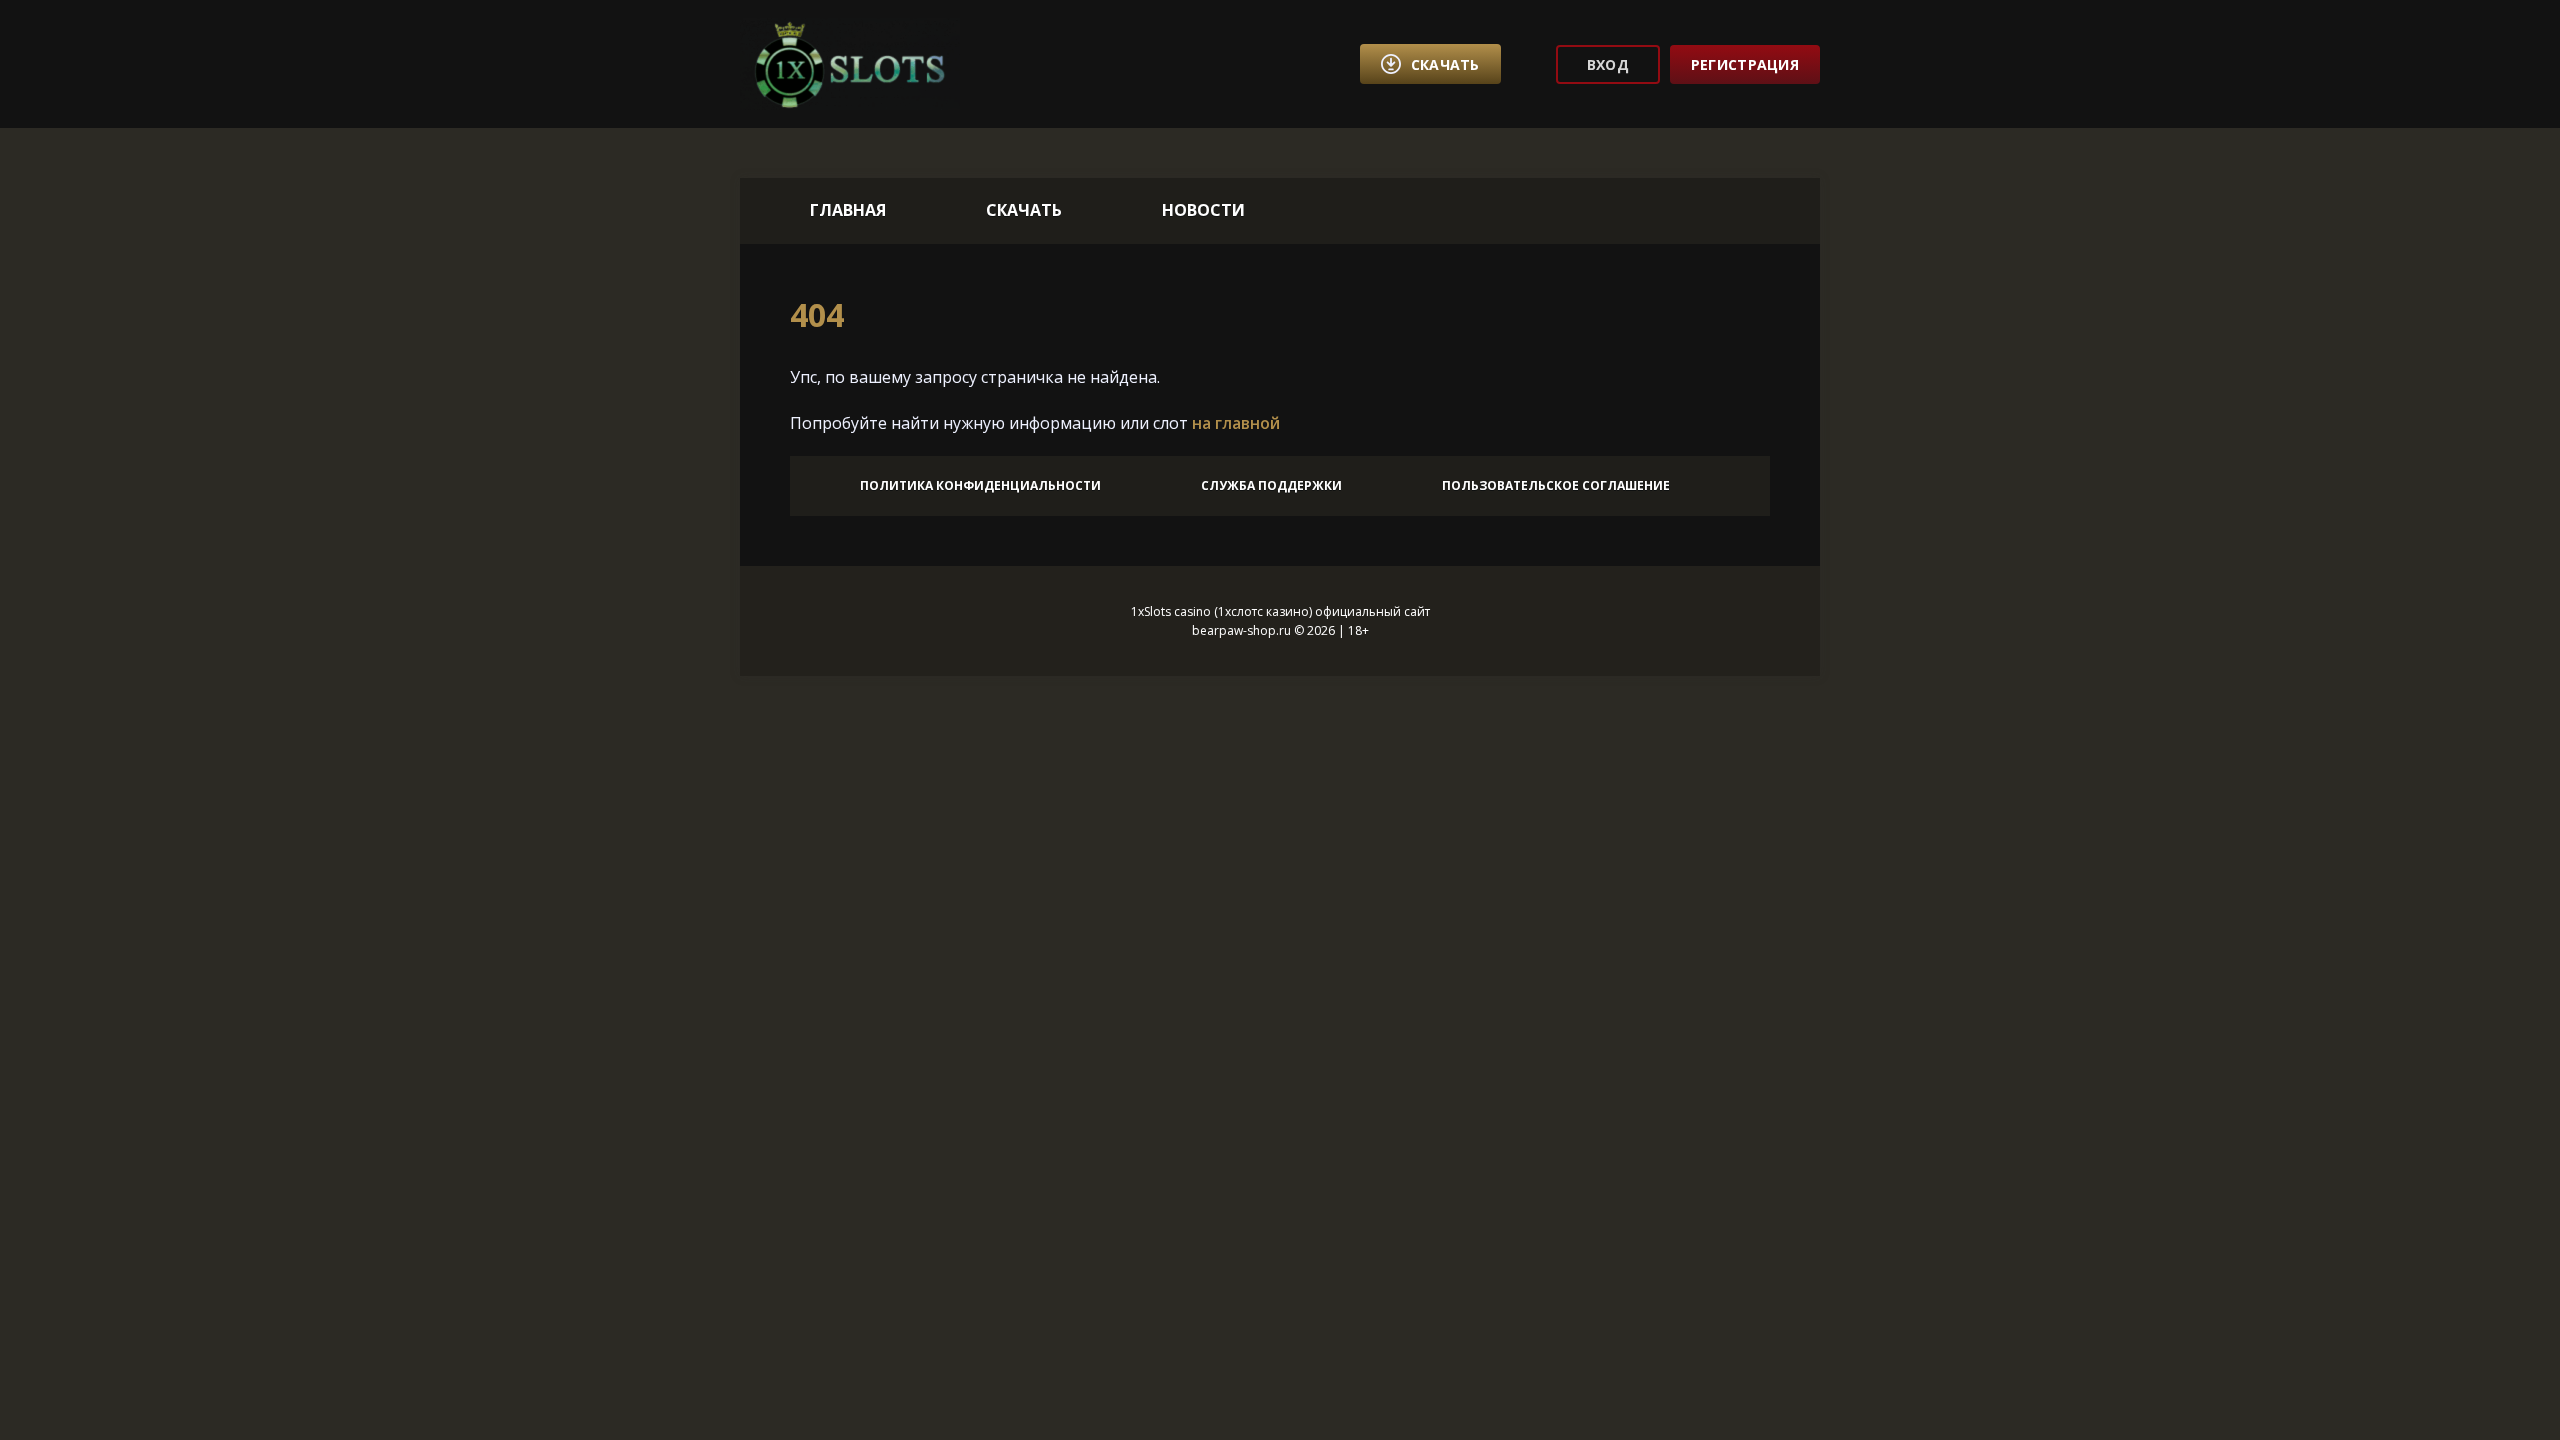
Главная (848, 210)
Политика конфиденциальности (980, 485)
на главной (1236, 423)
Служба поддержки (1271, 485)
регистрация (1745, 64)
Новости (1203, 210)
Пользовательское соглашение (1556, 485)
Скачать (1024, 210)
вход (1608, 64)
